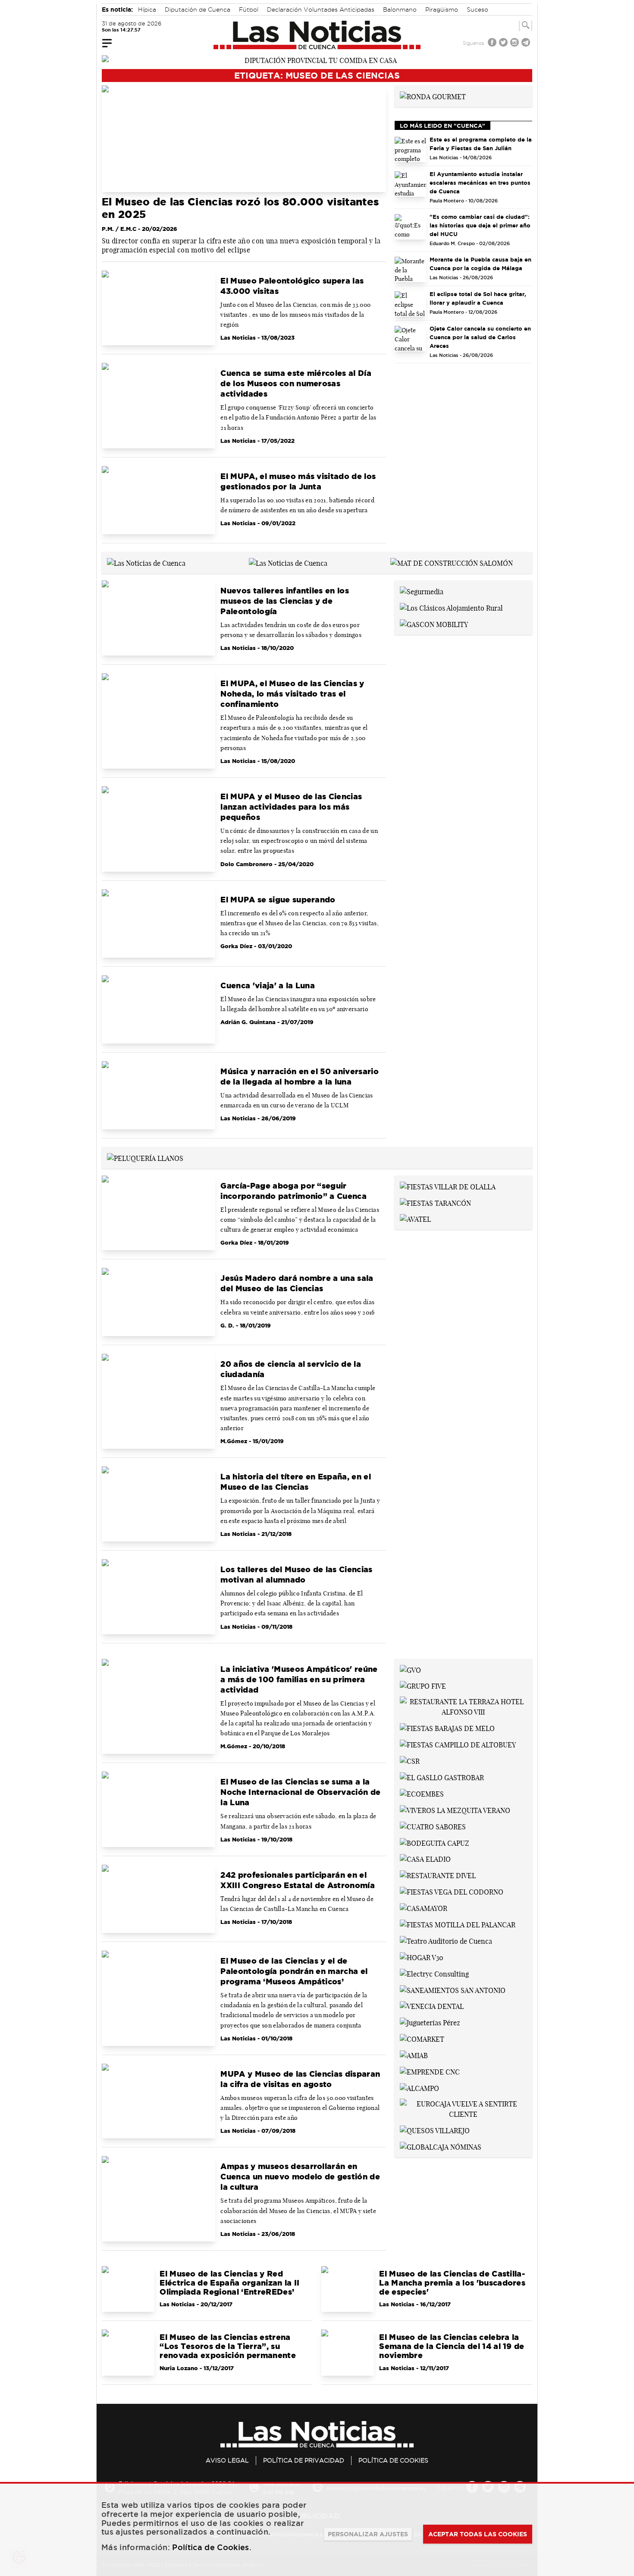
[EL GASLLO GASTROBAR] (442, 1777)
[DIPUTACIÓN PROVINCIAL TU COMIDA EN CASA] (317, 60)
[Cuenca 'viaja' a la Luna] (158, 1009)
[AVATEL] (415, 1219)
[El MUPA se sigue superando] (158, 924)
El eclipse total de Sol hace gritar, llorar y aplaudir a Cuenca (478, 298)
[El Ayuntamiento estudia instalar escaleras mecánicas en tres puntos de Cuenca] (411, 184)
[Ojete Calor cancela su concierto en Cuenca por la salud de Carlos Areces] (411, 339)
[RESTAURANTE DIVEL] (438, 1875)
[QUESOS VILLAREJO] (435, 2130)
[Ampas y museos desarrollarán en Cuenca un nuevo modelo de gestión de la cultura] (158, 2199)
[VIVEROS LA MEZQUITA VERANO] (455, 1810)
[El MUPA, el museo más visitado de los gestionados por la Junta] (158, 500)
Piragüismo (442, 9)
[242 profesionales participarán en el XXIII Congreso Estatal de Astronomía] (158, 1899)
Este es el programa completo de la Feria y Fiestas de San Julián (481, 144)
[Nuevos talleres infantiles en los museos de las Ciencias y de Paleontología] (158, 618)
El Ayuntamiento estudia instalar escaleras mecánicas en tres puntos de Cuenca (480, 183)
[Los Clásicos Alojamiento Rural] (451, 607)
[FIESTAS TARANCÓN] (435, 1202)
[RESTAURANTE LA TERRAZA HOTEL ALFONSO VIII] (463, 1706)
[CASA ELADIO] (425, 1859)
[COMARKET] (422, 2038)
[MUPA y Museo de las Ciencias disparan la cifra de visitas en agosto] (158, 2101)
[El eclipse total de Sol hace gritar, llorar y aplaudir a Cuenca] (411, 304)
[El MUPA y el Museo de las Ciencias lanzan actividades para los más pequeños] (158, 829)
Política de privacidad (304, 2460)
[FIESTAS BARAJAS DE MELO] (447, 1728)
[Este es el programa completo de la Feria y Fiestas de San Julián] (411, 150)
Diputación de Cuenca (198, 9)
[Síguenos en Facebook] (493, 43)
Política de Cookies (393, 2460)
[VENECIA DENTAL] (432, 2006)
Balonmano (400, 9)
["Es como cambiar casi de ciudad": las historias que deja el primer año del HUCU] (411, 227)
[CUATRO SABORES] (433, 1826)
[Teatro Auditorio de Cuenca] (446, 1940)
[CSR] (410, 1760)
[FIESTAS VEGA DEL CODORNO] (452, 1891)
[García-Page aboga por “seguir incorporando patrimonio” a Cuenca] (158, 1213)
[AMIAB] (414, 2055)
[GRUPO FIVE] (423, 1686)
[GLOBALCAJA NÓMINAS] (441, 2146)
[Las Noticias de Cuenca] (317, 35)
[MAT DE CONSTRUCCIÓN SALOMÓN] (452, 562)
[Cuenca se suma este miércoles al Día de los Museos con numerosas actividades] (158, 406)
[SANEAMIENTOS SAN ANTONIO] (453, 1990)
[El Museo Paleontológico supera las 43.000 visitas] (158, 308)
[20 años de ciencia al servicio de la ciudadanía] (158, 1401)
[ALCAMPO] (419, 2087)
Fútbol (249, 9)
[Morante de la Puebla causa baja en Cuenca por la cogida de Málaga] (411, 270)
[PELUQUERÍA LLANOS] (145, 1157)
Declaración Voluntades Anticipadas (321, 9)
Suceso (477, 9)
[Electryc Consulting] (434, 1973)
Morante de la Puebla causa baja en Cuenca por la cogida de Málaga (480, 264)
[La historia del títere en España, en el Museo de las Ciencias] (158, 1504)
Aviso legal (227, 2460)
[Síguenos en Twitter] (504, 43)
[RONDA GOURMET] (433, 96)
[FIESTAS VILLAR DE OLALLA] (448, 1186)
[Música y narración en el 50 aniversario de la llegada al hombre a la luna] (158, 1095)
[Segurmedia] (422, 591)
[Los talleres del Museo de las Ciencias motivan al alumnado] (158, 1597)
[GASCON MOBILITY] (434, 624)
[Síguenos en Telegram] (527, 43)
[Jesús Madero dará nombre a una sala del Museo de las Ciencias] (158, 1302)
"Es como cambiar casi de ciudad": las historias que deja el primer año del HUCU (480, 225)
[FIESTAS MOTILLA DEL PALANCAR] (458, 1924)
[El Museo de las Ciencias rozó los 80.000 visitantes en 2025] (244, 139)
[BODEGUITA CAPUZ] (435, 1842)
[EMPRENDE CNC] (430, 2071)
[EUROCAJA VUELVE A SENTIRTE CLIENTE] (463, 2108)
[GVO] (410, 1669)
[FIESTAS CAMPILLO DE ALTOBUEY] (458, 1744)
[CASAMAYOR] (424, 1908)
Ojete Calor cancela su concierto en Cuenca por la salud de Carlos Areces (480, 337)
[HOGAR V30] (422, 1957)
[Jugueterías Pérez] (430, 2022)
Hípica (147, 9)
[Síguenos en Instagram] (515, 43)
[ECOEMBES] (422, 1793)
